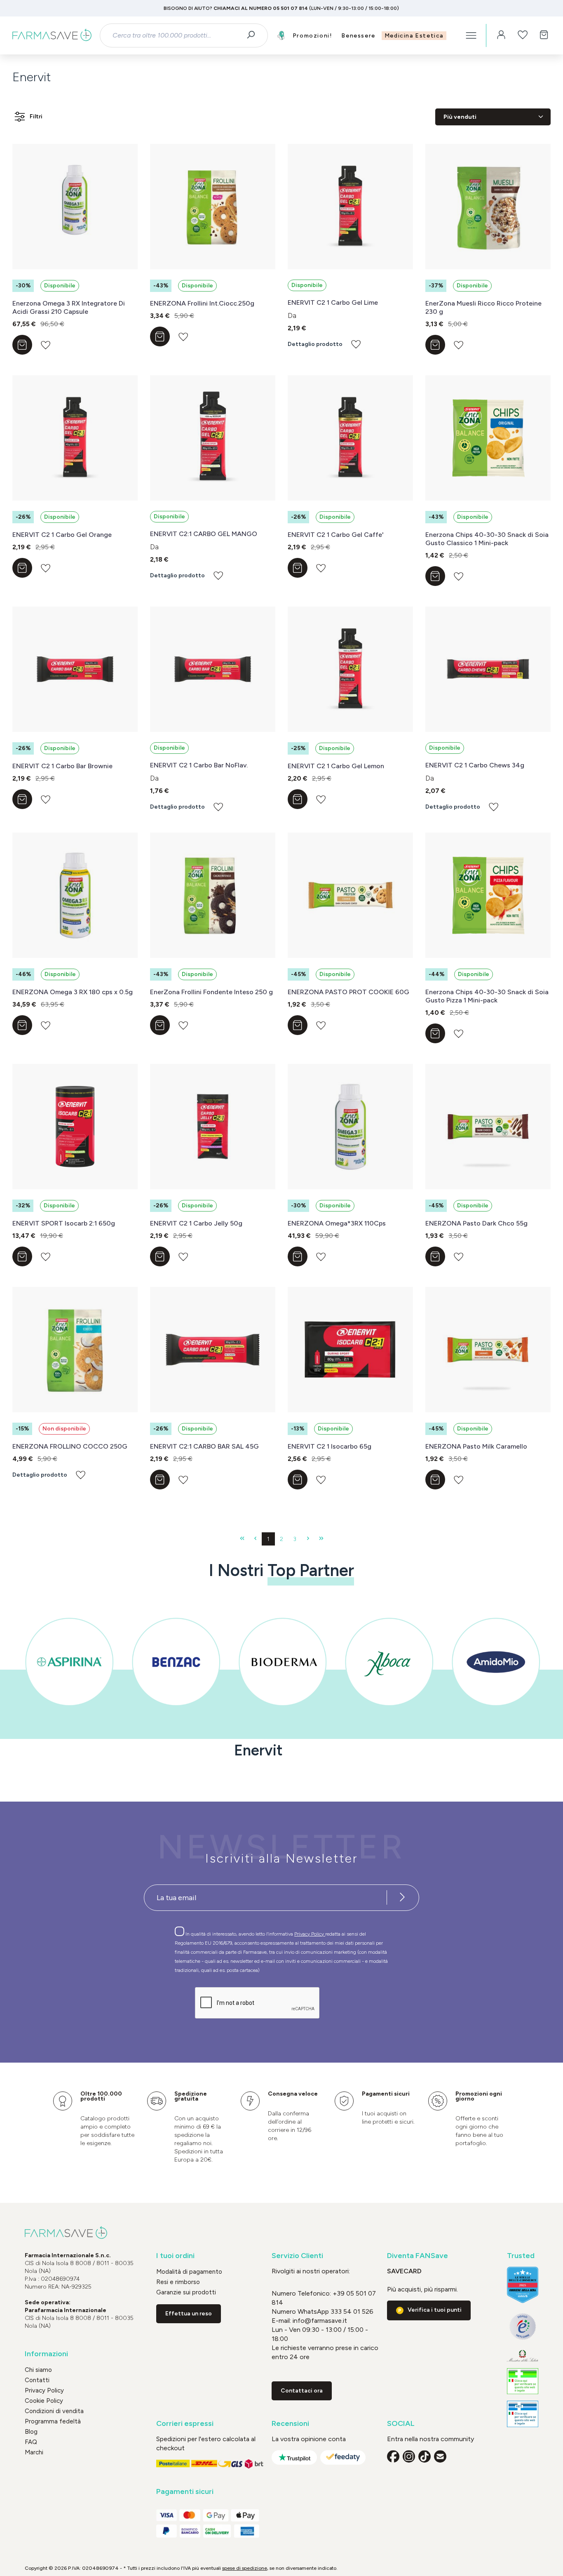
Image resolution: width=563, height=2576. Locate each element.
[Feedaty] (343, 2457)
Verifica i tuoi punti (435, 2310)
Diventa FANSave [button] (418, 2256)
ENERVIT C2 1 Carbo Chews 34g (475, 765)
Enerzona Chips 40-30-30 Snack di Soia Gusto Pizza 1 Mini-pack (487, 996)
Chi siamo (38, 2370)
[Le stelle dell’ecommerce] (523, 2285)
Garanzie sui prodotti (186, 2292)
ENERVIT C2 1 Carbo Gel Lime (333, 302)
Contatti (37, 2380)
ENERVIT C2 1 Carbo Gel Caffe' (336, 535)
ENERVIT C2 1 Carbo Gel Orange (62, 535)
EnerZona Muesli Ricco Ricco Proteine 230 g (483, 307)
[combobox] (176, 35)
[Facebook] (393, 2456)
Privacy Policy (310, 1934)
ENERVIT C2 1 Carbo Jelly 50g (196, 1223)
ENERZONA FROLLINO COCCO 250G (70, 1446)
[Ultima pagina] (321, 1539)
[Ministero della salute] (523, 2356)
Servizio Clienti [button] (297, 2256)
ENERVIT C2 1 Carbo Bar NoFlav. (199, 765)
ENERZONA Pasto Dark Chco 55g (476, 1223)
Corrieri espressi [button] (185, 2424)
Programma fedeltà (53, 2421)
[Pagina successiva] (308, 1539)
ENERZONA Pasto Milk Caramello (476, 1446)
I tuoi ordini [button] (175, 2256)
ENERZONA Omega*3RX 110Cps (337, 1223)
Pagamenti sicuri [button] (185, 2492)
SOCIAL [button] (401, 2424)
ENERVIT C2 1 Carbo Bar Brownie (62, 766)
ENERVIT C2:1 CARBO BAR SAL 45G (204, 1446)
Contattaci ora (302, 2391)
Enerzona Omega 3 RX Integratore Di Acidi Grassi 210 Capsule (69, 307)
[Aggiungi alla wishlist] (46, 345)
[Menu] (471, 35)
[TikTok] (425, 2456)
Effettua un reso (189, 2314)
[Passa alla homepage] (52, 35)
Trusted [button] (521, 2256)
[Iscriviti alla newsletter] (402, 1898)
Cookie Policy (44, 2401)
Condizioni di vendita (54, 2411)
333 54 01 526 (351, 2311)
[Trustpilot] (294, 2457)
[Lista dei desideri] (523, 35)
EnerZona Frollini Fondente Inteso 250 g (211, 992)
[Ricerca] (254, 35)
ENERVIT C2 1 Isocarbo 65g (330, 1446)
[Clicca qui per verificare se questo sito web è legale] (523, 2381)
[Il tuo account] (501, 35)
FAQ (31, 2442)
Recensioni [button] (290, 2424)
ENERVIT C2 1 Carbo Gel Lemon (336, 766)
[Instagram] (409, 2456)
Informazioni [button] (46, 2354)
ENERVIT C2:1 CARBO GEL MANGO (204, 534)
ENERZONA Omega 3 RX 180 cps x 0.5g (73, 992)
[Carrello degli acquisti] (544, 35)
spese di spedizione (245, 2568)
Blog (31, 2432)
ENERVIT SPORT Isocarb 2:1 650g (64, 1223)
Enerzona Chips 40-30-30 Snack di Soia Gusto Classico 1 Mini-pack (487, 539)
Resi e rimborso (178, 2282)
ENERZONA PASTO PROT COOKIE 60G (348, 992)
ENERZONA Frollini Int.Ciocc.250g (202, 303)
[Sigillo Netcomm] (523, 2327)
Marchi (34, 2452)
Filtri (36, 116)
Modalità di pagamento (189, 2272)
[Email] (440, 2456)
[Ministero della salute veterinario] (523, 2414)
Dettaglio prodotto (315, 344)
